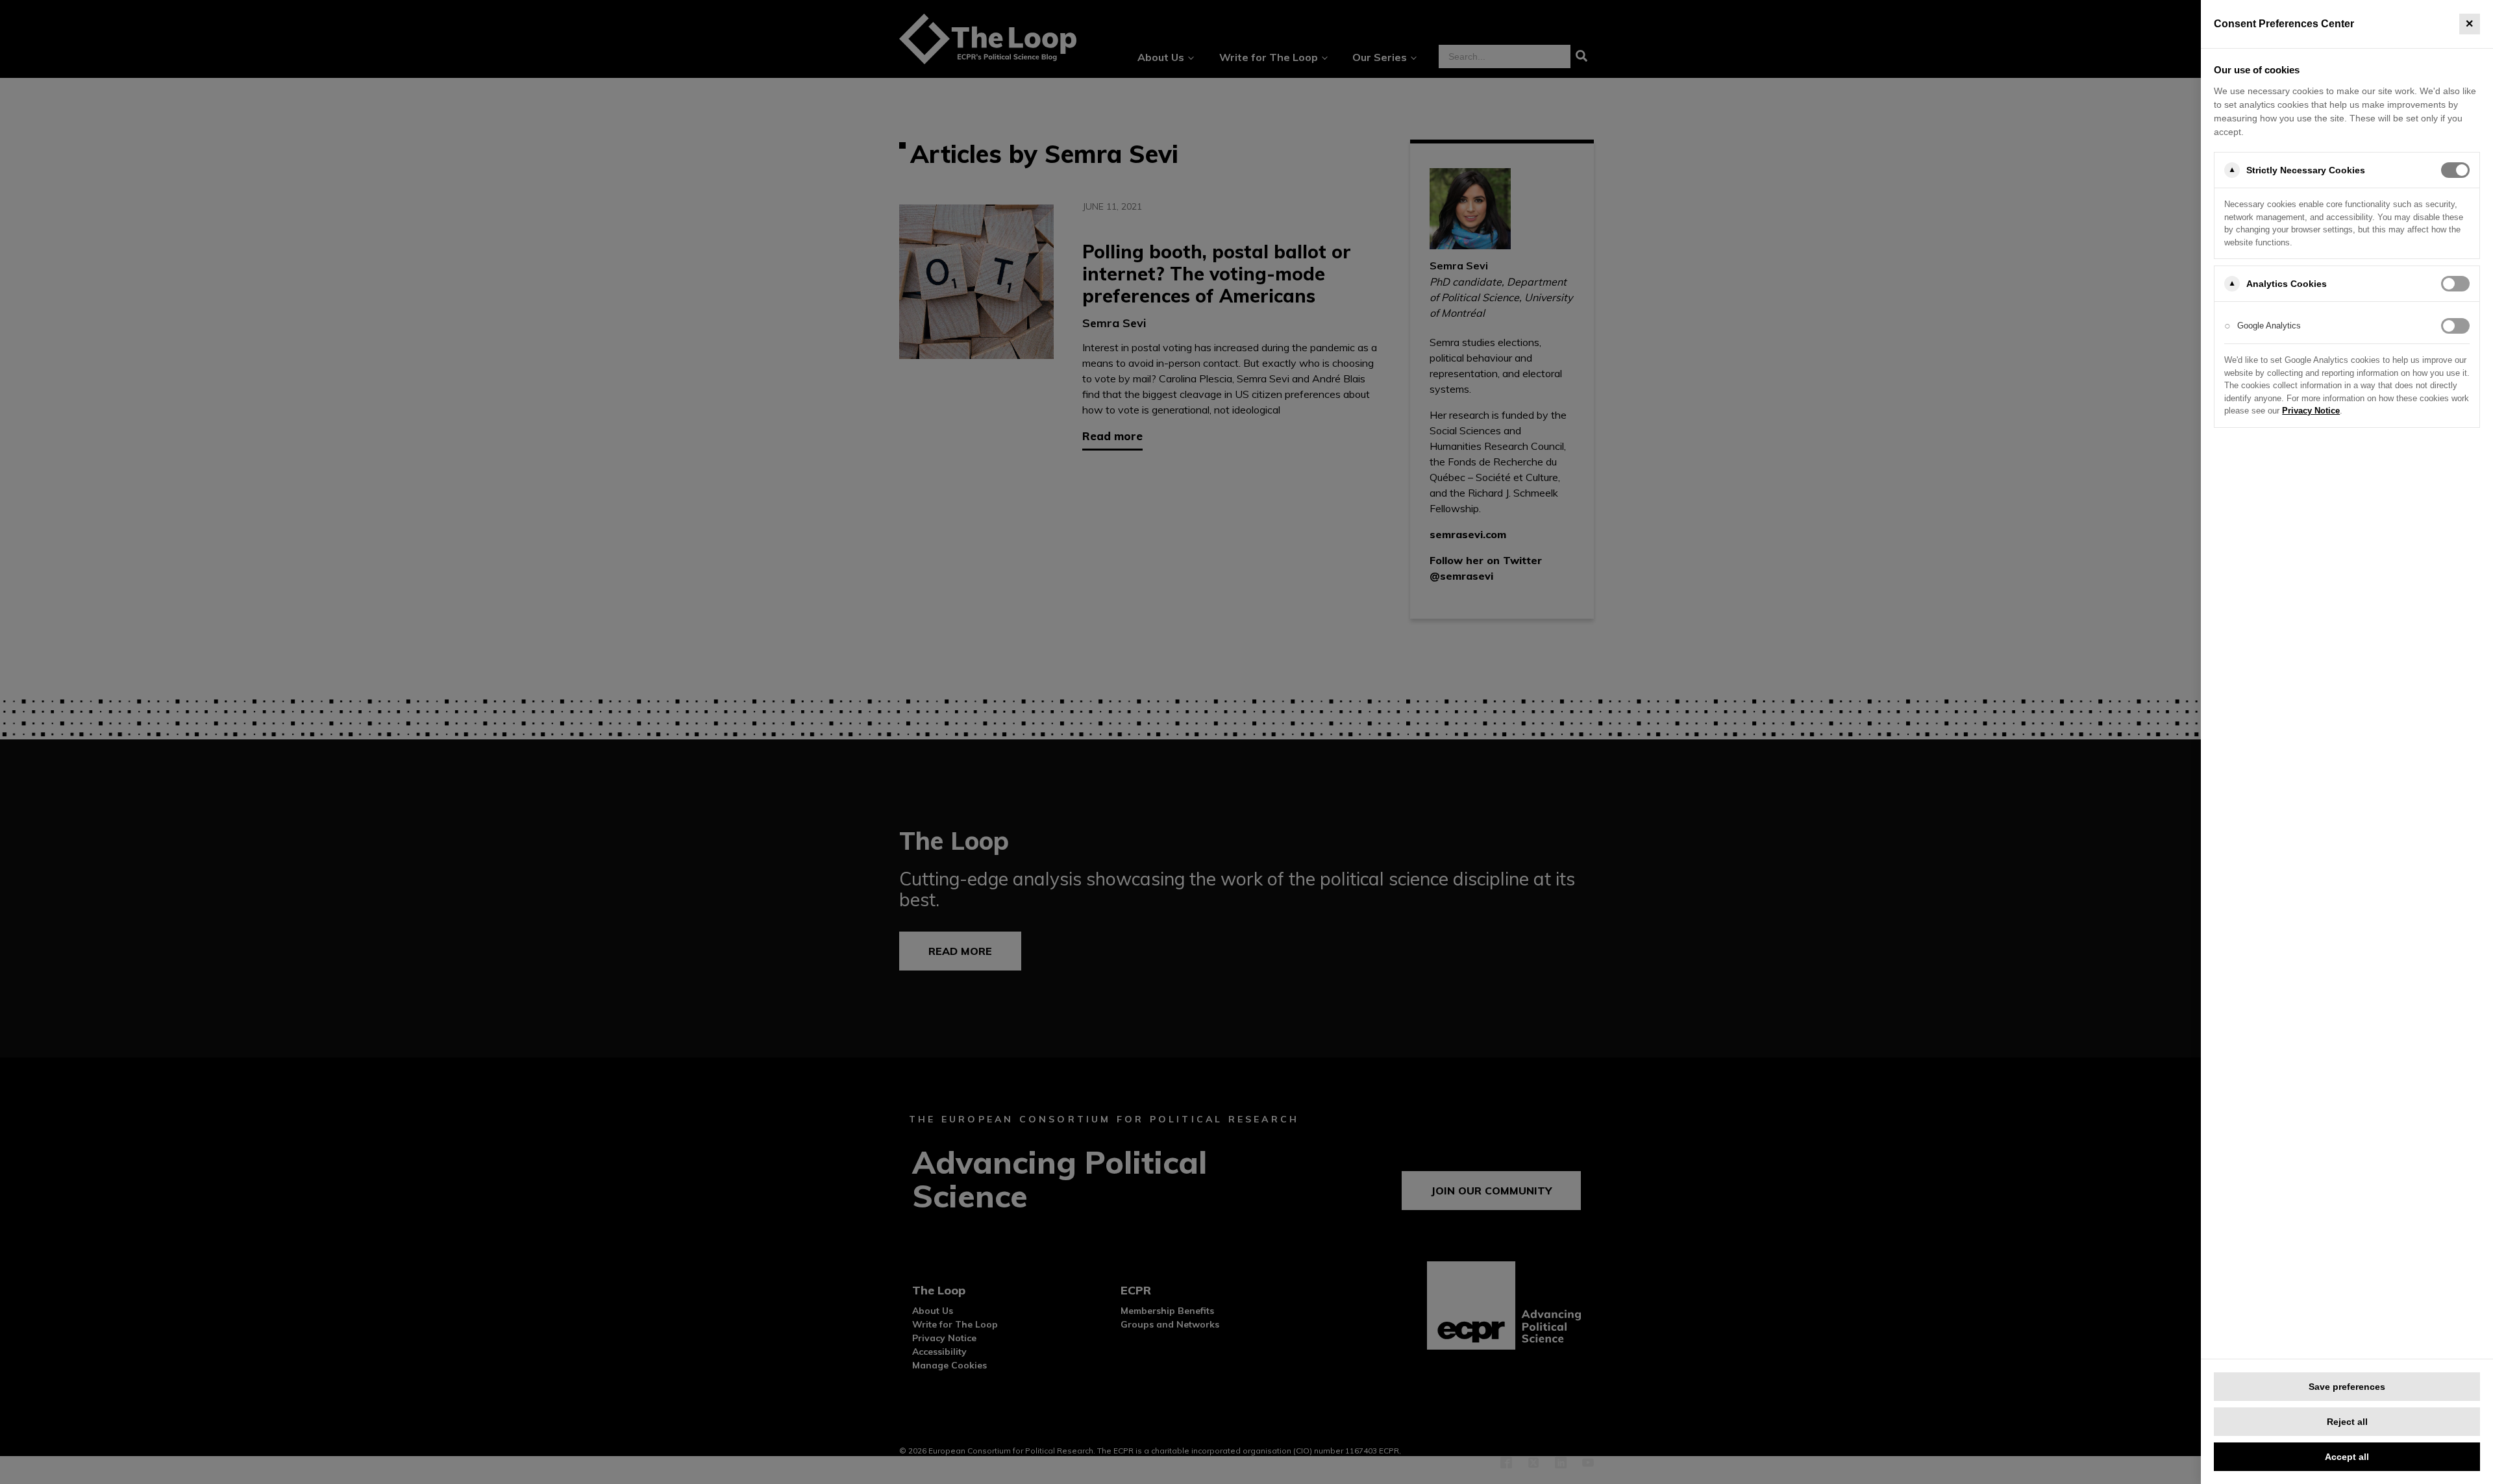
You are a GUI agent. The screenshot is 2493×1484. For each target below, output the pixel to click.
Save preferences (2347, 1387)
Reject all (2347, 1422)
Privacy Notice (2311, 411)
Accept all (2347, 1457)
